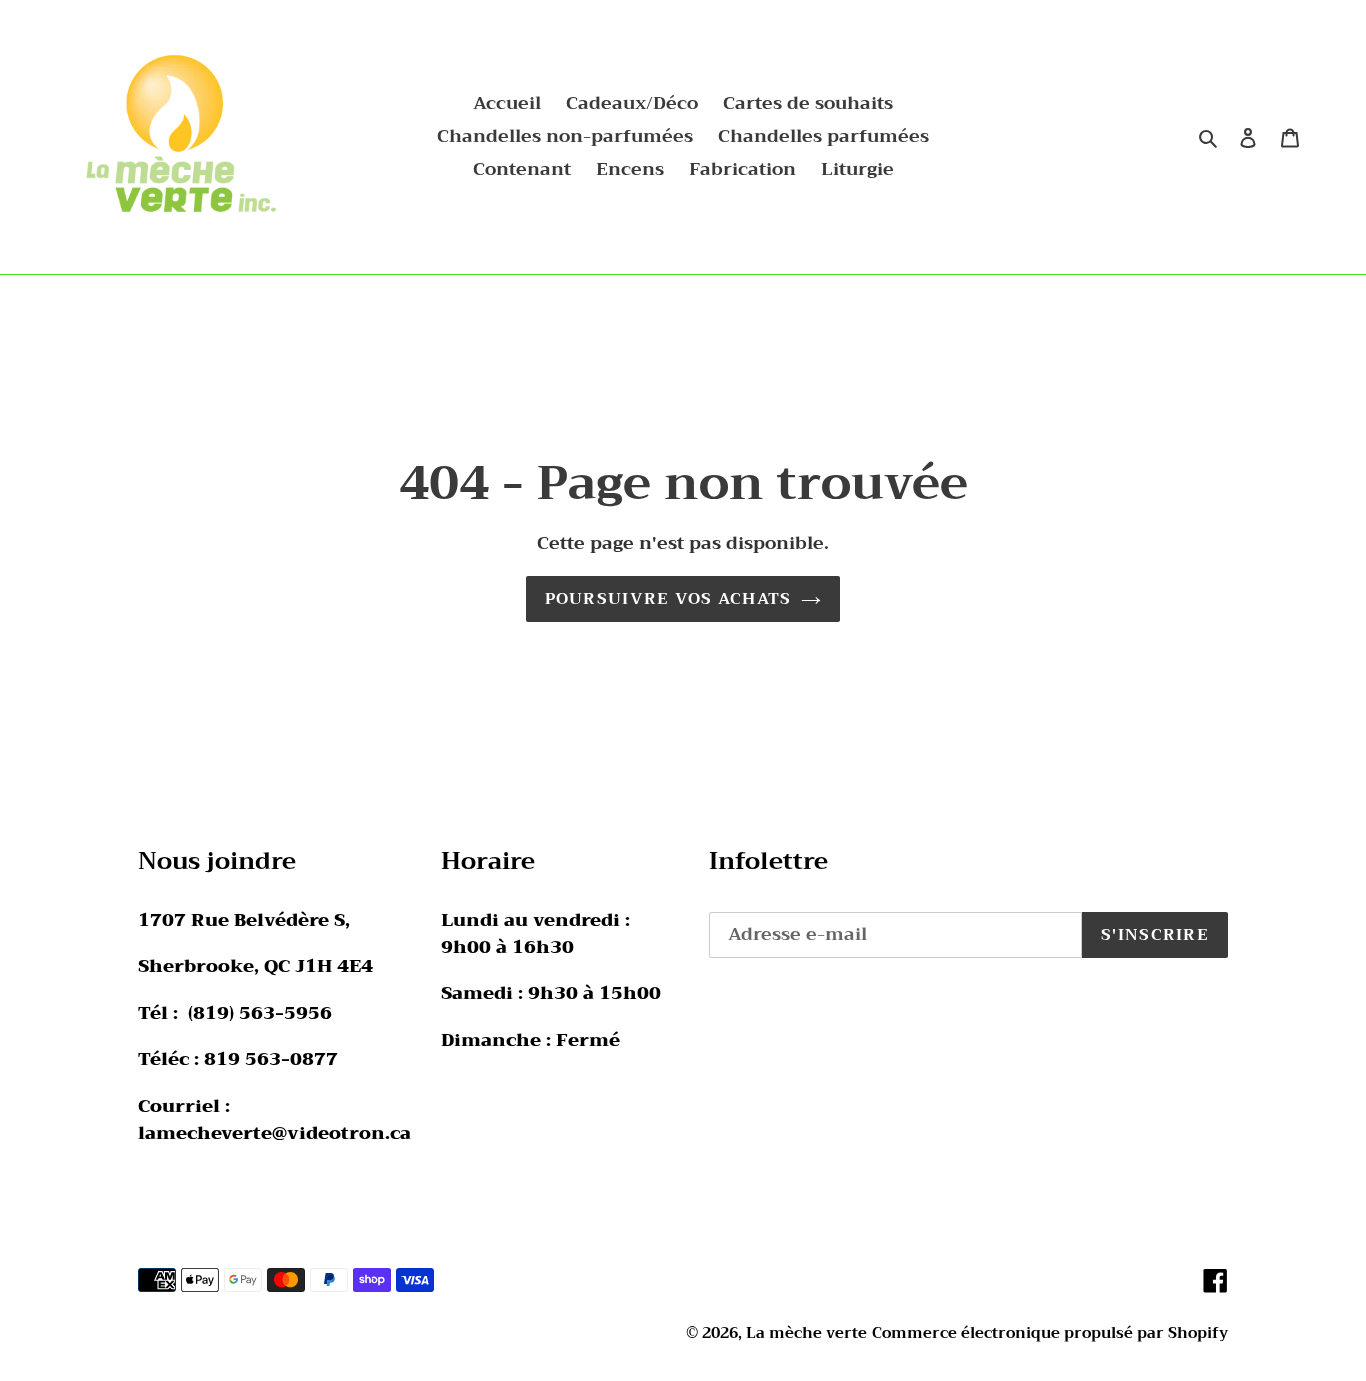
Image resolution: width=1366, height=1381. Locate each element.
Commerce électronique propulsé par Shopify (1050, 1333)
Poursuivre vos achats (668, 599)
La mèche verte (806, 1333)
